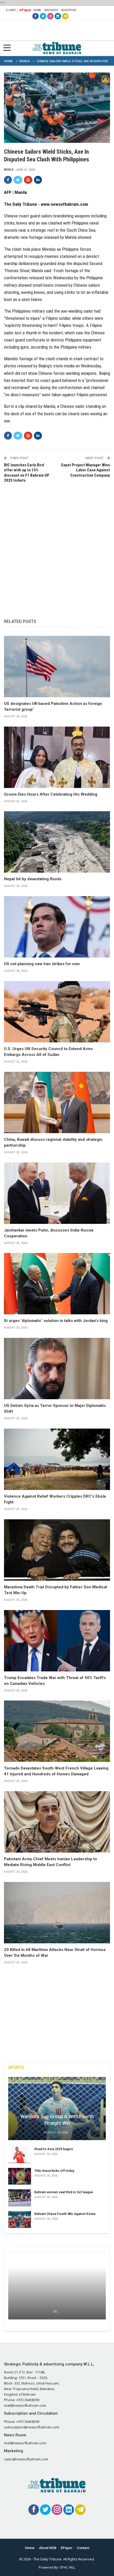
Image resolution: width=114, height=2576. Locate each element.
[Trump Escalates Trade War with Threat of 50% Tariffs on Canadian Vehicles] (57, 1641)
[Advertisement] (57, 545)
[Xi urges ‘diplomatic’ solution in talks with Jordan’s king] (57, 1284)
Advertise (69, 10)
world (9, 170)
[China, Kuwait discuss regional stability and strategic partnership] (57, 1102)
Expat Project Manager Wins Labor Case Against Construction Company (86, 470)
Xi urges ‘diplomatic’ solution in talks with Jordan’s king (56, 1321)
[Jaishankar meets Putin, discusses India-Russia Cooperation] (57, 1193)
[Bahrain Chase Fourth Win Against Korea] (20, 2219)
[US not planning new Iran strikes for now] (57, 927)
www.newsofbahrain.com (64, 204)
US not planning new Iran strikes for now (42, 964)
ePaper (25, 10)
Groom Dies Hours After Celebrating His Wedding (51, 794)
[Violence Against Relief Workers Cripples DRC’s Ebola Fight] (57, 1459)
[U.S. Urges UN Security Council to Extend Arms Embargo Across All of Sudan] (57, 1012)
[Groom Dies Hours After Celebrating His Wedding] (57, 757)
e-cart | (12, 10)
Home (37, 10)
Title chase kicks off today (54, 2171)
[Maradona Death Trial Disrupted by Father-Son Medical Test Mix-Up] (57, 1550)
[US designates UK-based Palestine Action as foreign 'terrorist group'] (57, 667)
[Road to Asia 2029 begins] (20, 2155)
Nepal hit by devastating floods (33, 879)
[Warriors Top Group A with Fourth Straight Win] (57, 2108)
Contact (83, 2548)
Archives (51, 10)
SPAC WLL (67, 2567)
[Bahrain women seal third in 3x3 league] (20, 2198)
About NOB (48, 2548)
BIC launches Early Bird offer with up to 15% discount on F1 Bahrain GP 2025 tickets (27, 473)
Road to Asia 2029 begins (54, 2149)
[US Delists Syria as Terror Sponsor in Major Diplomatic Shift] (57, 1369)
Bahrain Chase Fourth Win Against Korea (65, 2214)
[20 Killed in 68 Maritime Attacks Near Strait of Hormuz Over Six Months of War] (57, 1913)
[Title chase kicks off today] (20, 2176)
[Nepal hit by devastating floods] (57, 842)
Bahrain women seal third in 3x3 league (64, 2192)
